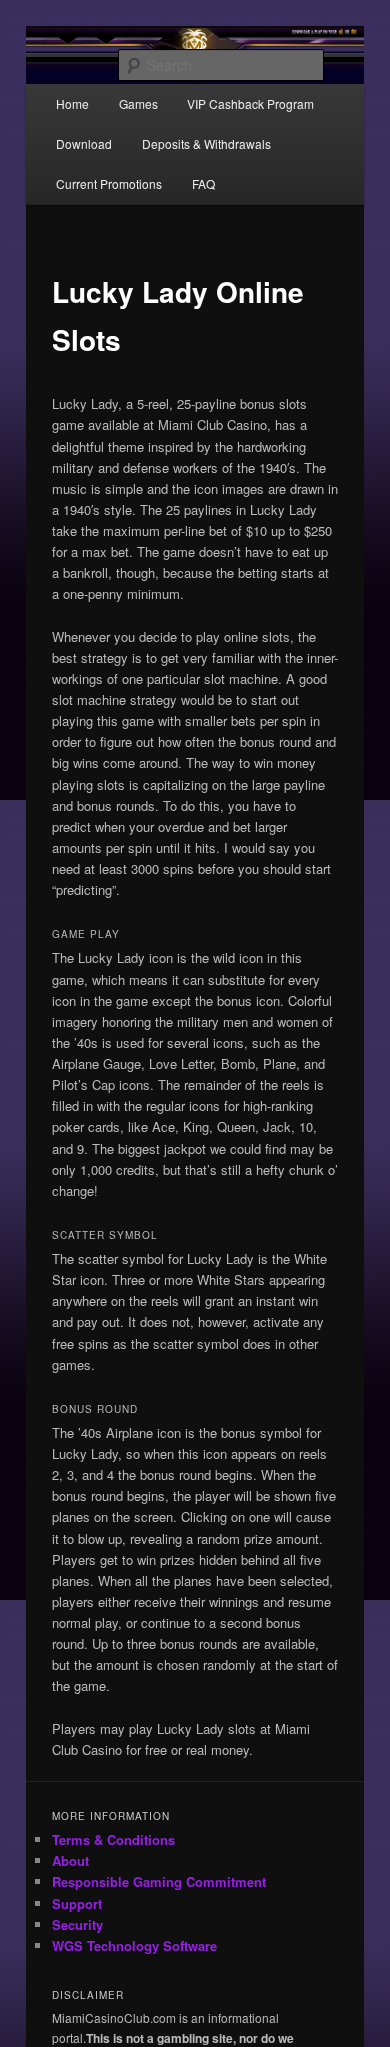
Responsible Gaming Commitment (159, 1881)
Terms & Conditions (113, 1839)
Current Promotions (109, 183)
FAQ (203, 183)
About (70, 1860)
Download (84, 143)
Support (77, 1903)
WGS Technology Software (134, 1945)
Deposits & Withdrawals (206, 143)
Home (72, 103)
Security (77, 1924)
